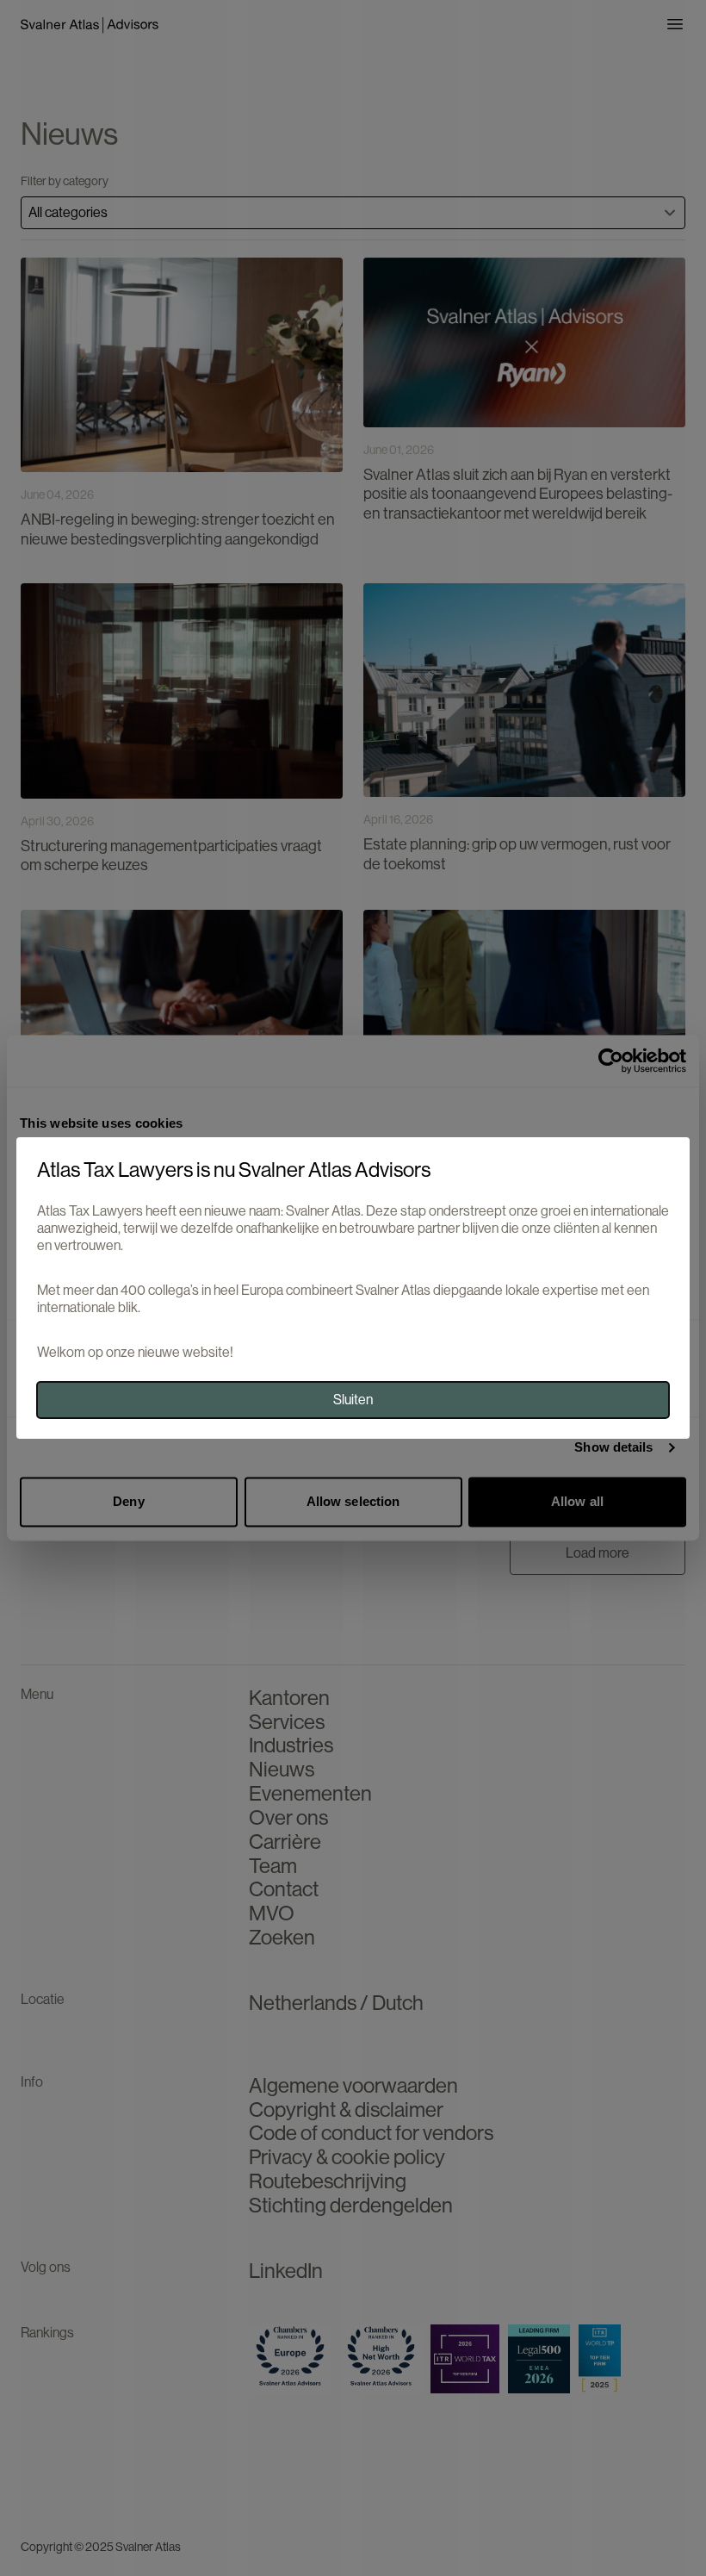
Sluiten (353, 1400)
